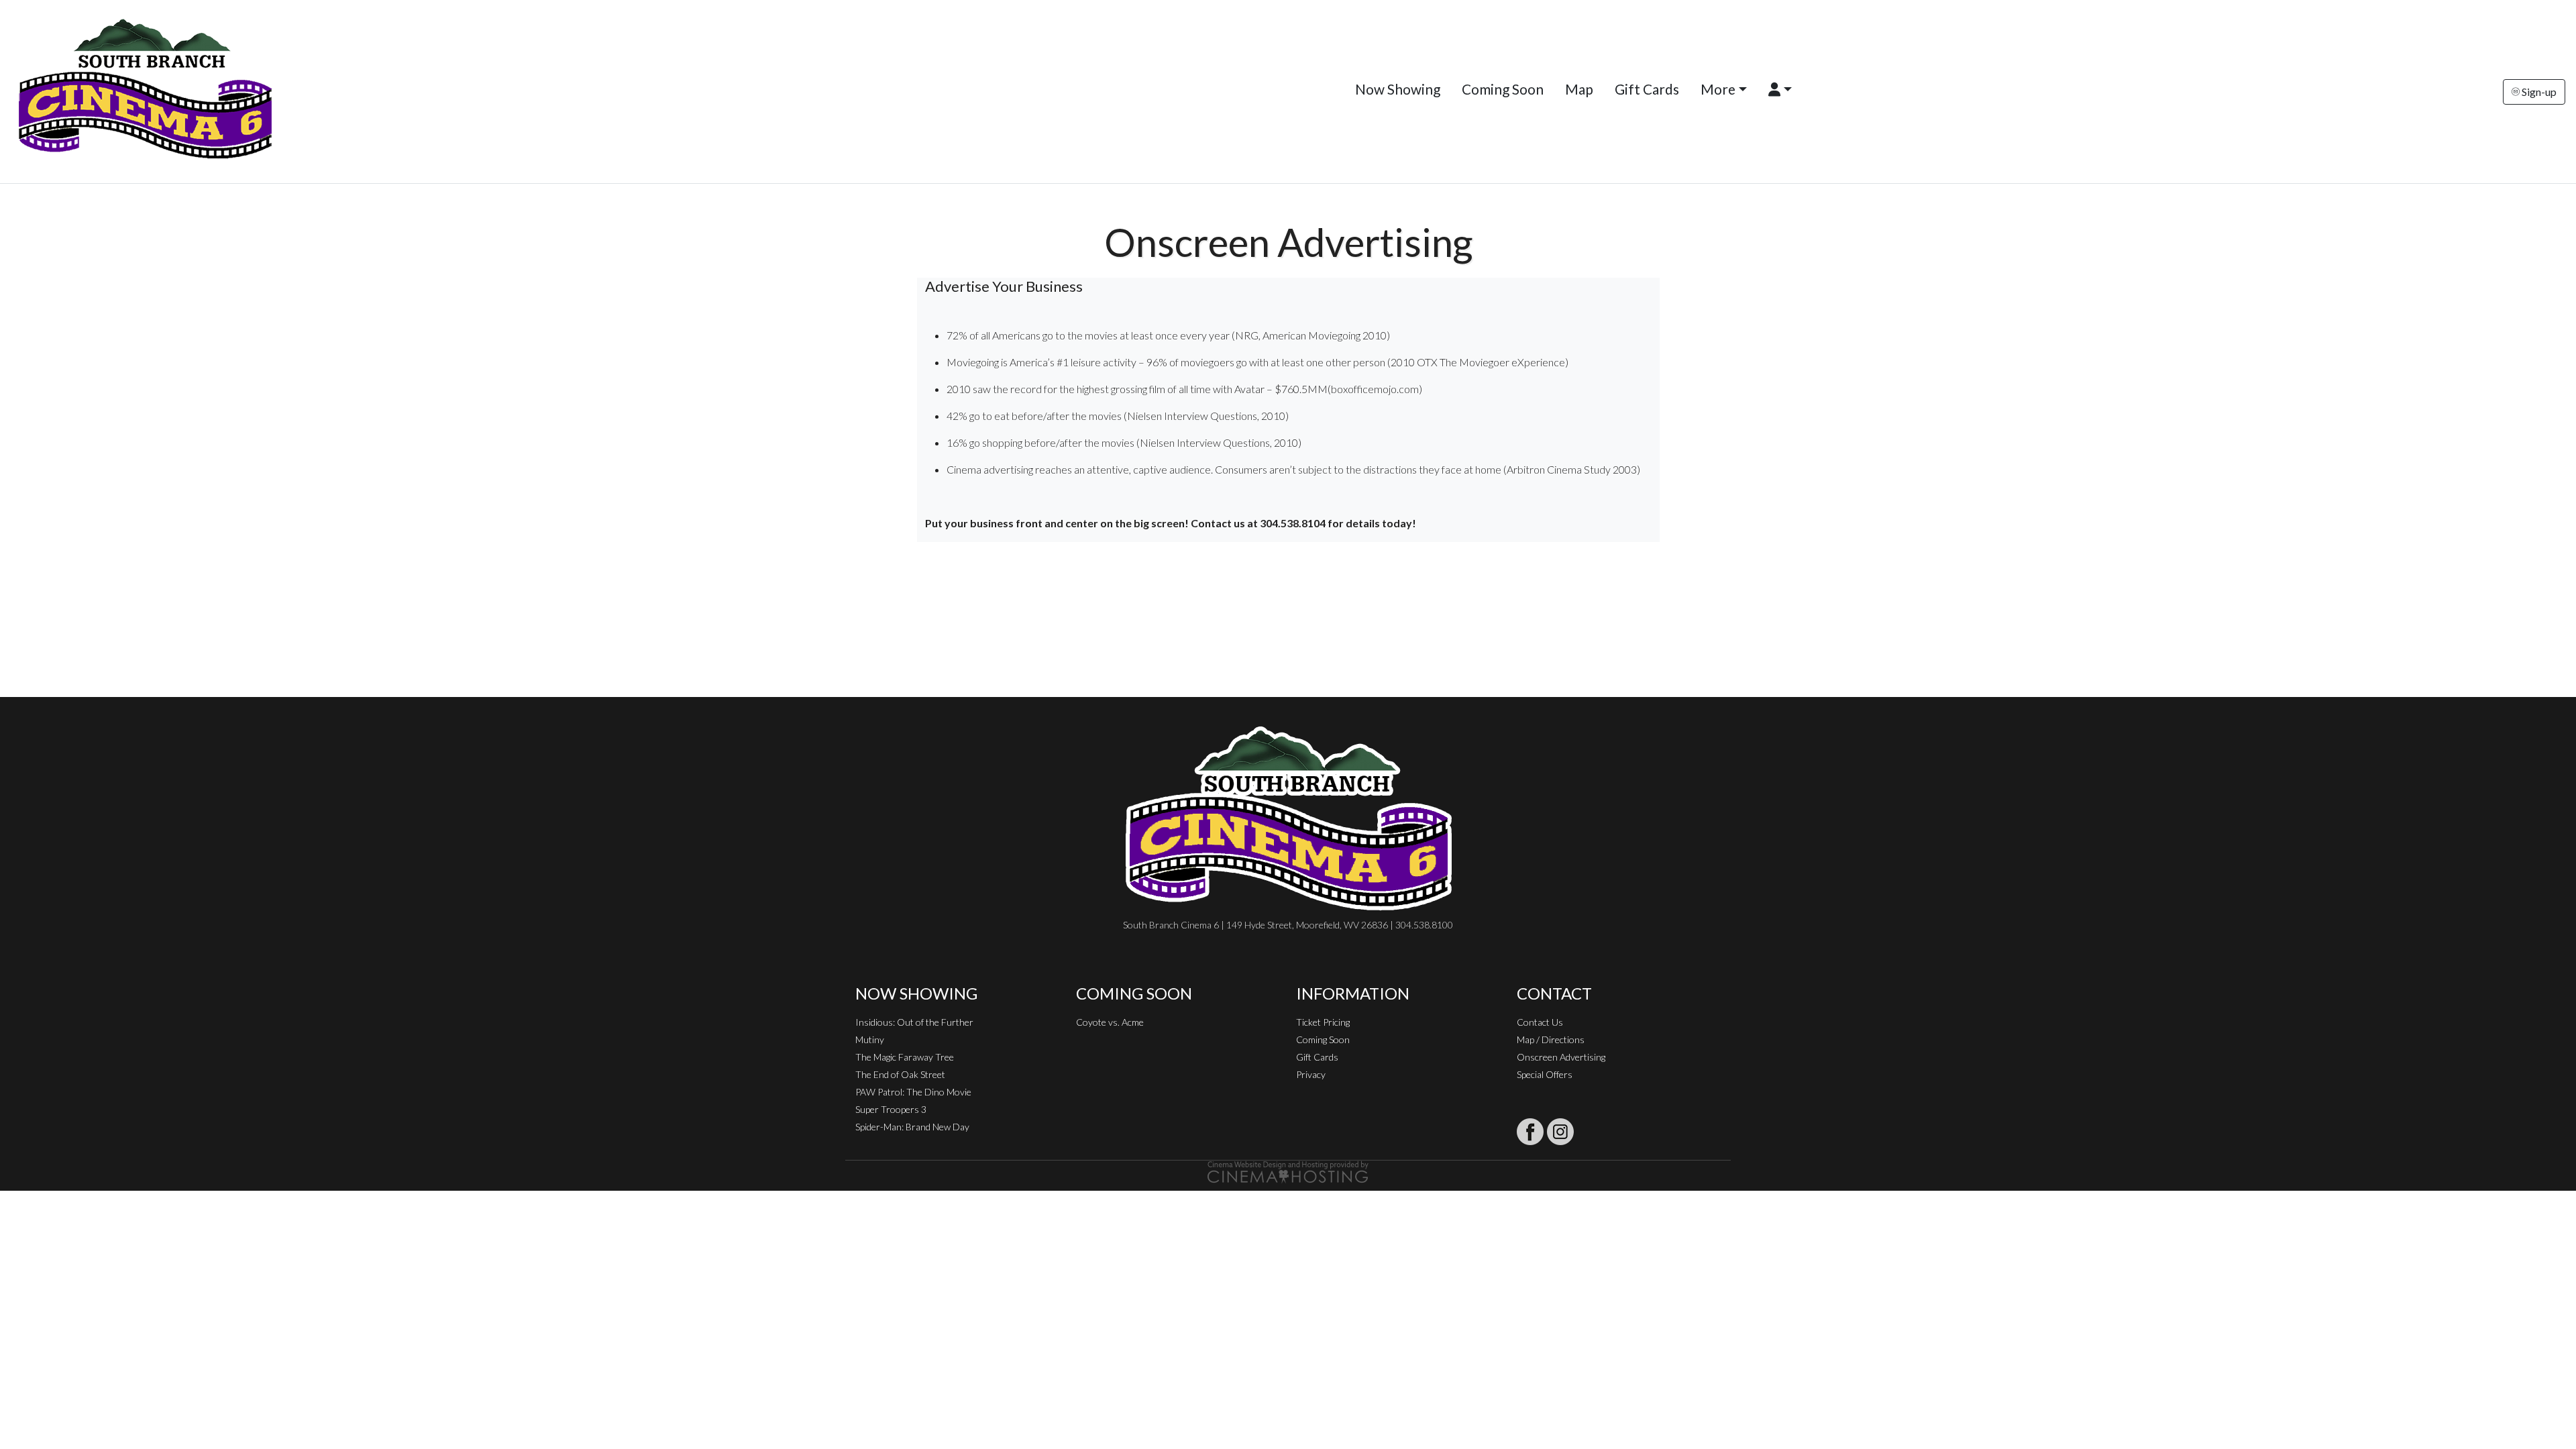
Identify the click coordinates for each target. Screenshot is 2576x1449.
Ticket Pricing (1323, 1022)
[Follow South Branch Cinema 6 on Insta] (1560, 1132)
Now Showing (1398, 89)
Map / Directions (1551, 1039)
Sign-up (2538, 92)
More (1718, 89)
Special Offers (1545, 1074)
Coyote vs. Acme (1110, 1022)
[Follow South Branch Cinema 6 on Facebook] (1530, 1132)
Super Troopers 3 (891, 1109)
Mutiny (870, 1039)
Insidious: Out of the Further (914, 1022)
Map (1579, 89)
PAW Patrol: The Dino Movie (913, 1092)
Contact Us (1540, 1022)
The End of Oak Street (900, 1074)
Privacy (1311, 1074)
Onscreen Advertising (1561, 1057)
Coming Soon (1503, 89)
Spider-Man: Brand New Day (912, 1127)
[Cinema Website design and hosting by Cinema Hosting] (1288, 1171)
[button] (1780, 89)
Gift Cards (1647, 89)
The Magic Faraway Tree (905, 1057)
